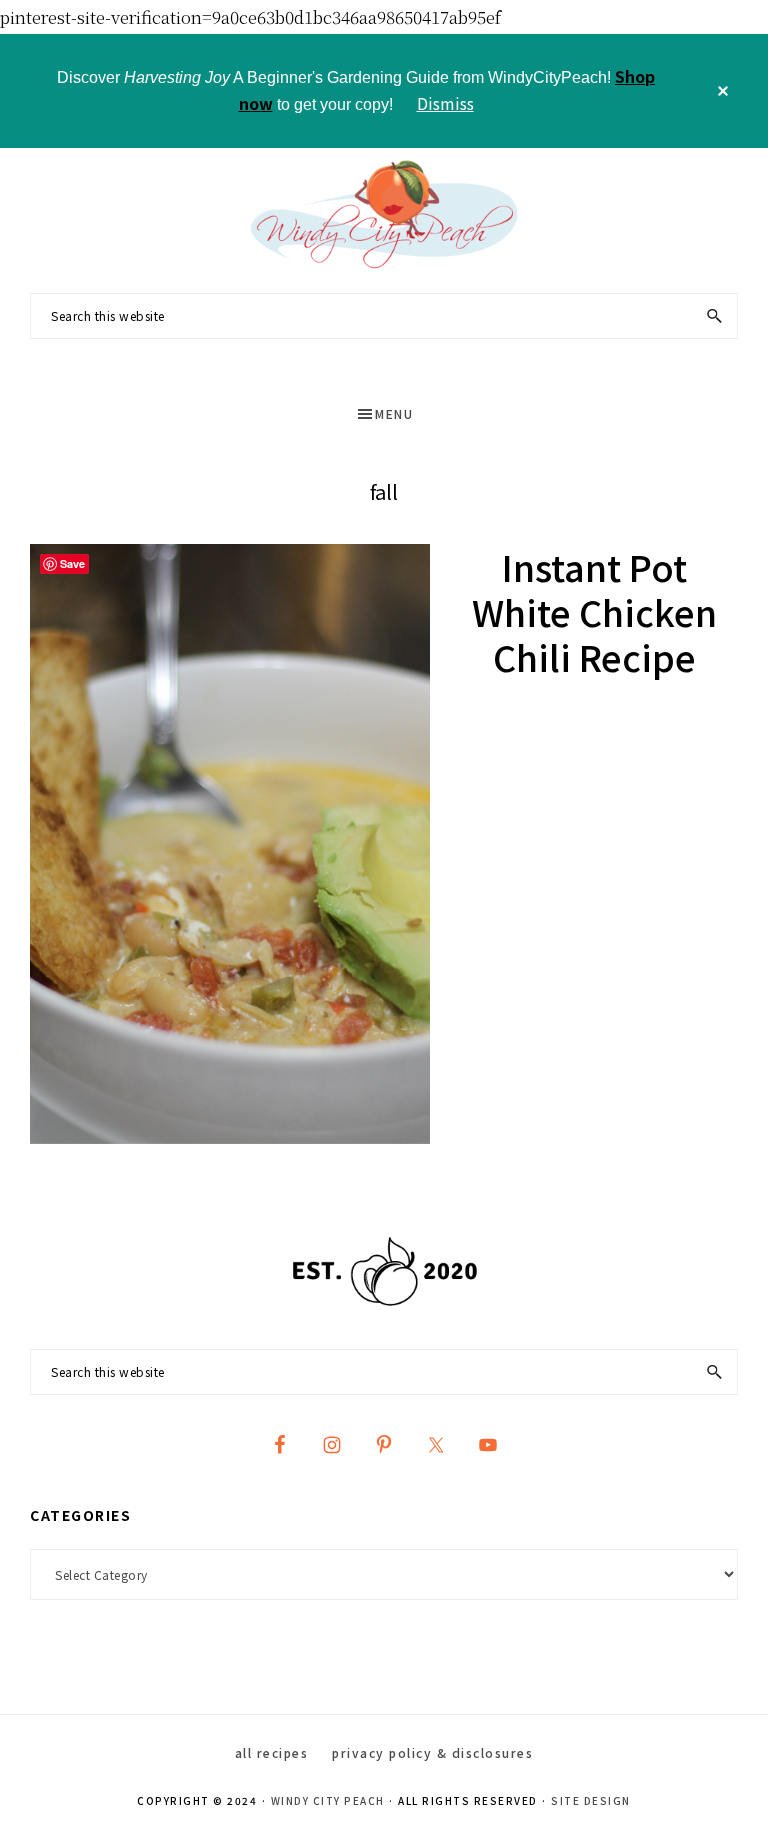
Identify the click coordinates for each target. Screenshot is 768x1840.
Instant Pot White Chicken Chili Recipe (594, 611)
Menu (394, 413)
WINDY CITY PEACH (328, 1800)
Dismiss (445, 103)
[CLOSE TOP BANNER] (723, 91)
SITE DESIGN (591, 1800)
